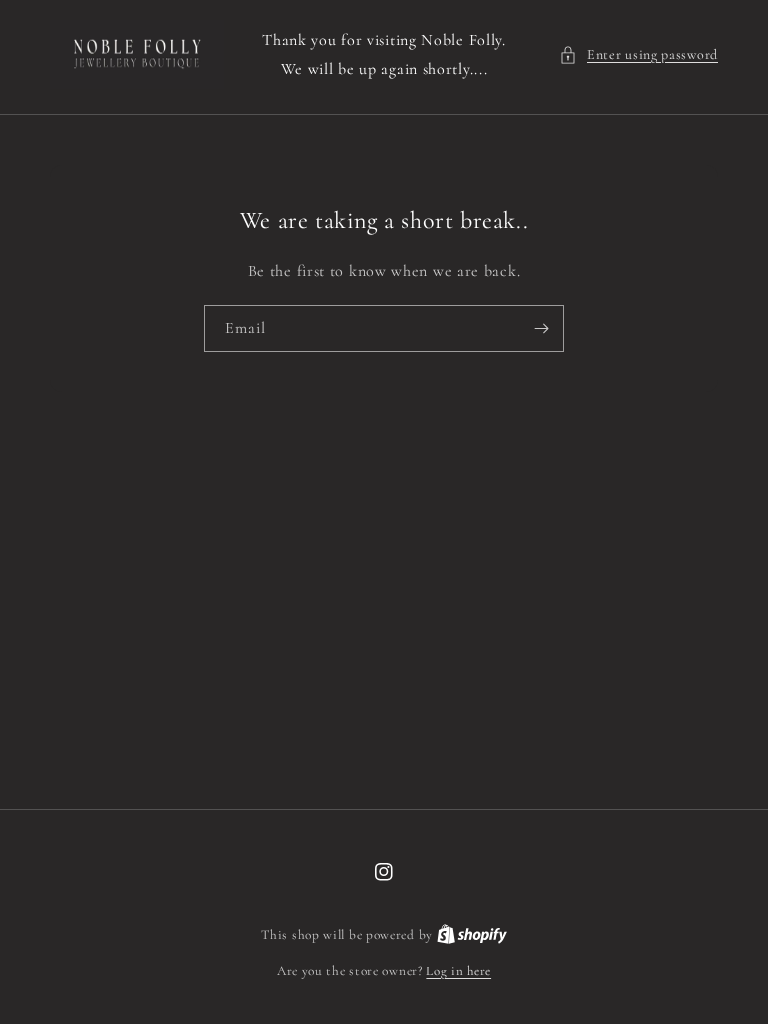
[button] (638, 54)
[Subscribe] (541, 328)
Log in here (458, 971)
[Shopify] (472, 935)
